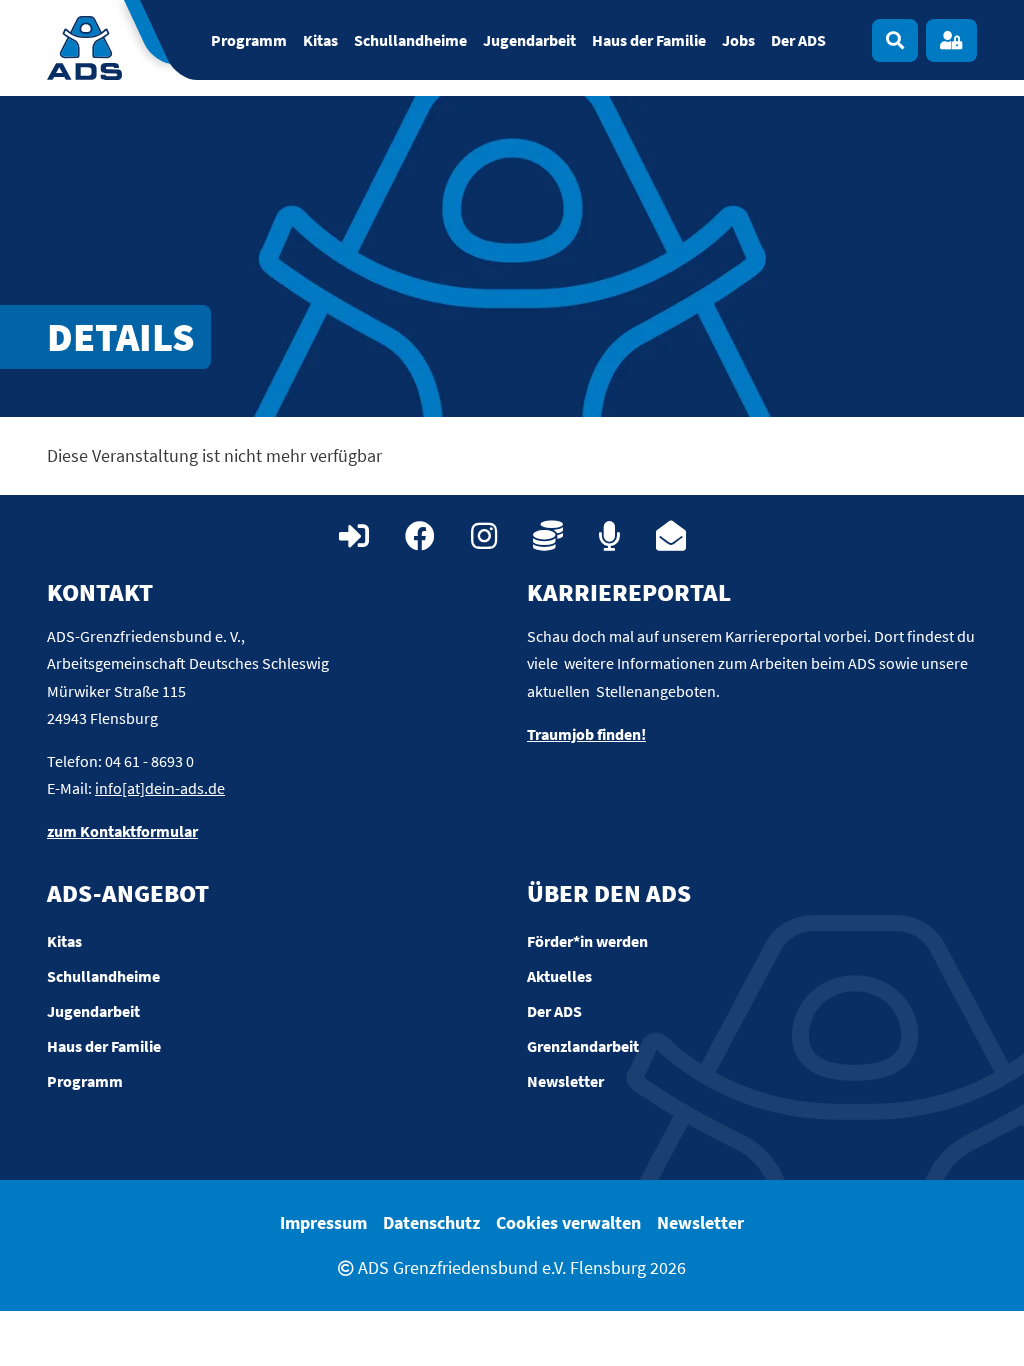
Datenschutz (431, 1222)
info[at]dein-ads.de (160, 788)
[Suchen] (895, 40)
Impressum (323, 1222)
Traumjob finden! (586, 734)
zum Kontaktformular (122, 831)
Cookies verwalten (568, 1222)
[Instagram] (484, 536)
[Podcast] (609, 536)
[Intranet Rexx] (354, 536)
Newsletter (700, 1222)
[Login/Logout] (951, 40)
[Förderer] (548, 536)
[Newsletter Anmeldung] (671, 536)
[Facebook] (420, 536)
